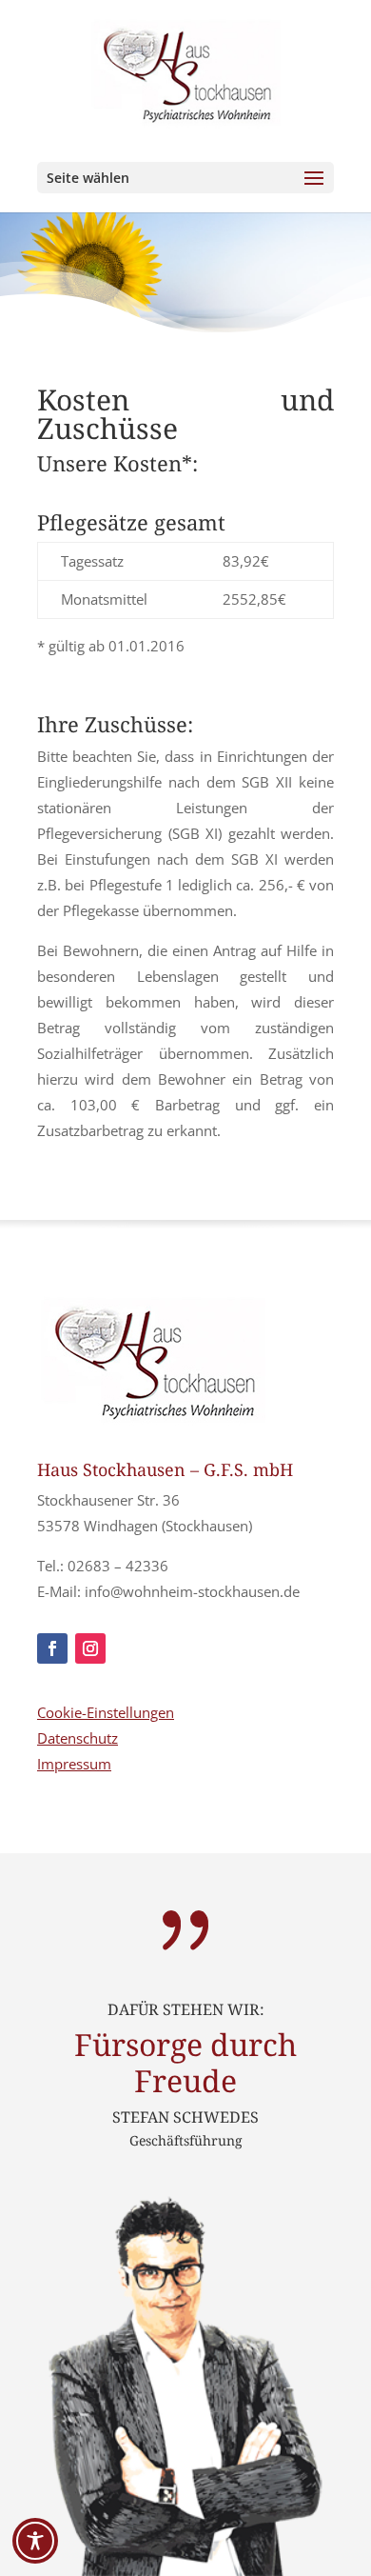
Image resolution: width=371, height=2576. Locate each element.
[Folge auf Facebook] (52, 1648)
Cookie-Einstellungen (106, 1712)
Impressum (74, 1764)
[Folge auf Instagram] (90, 1648)
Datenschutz (78, 1738)
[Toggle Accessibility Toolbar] (35, 2541)
